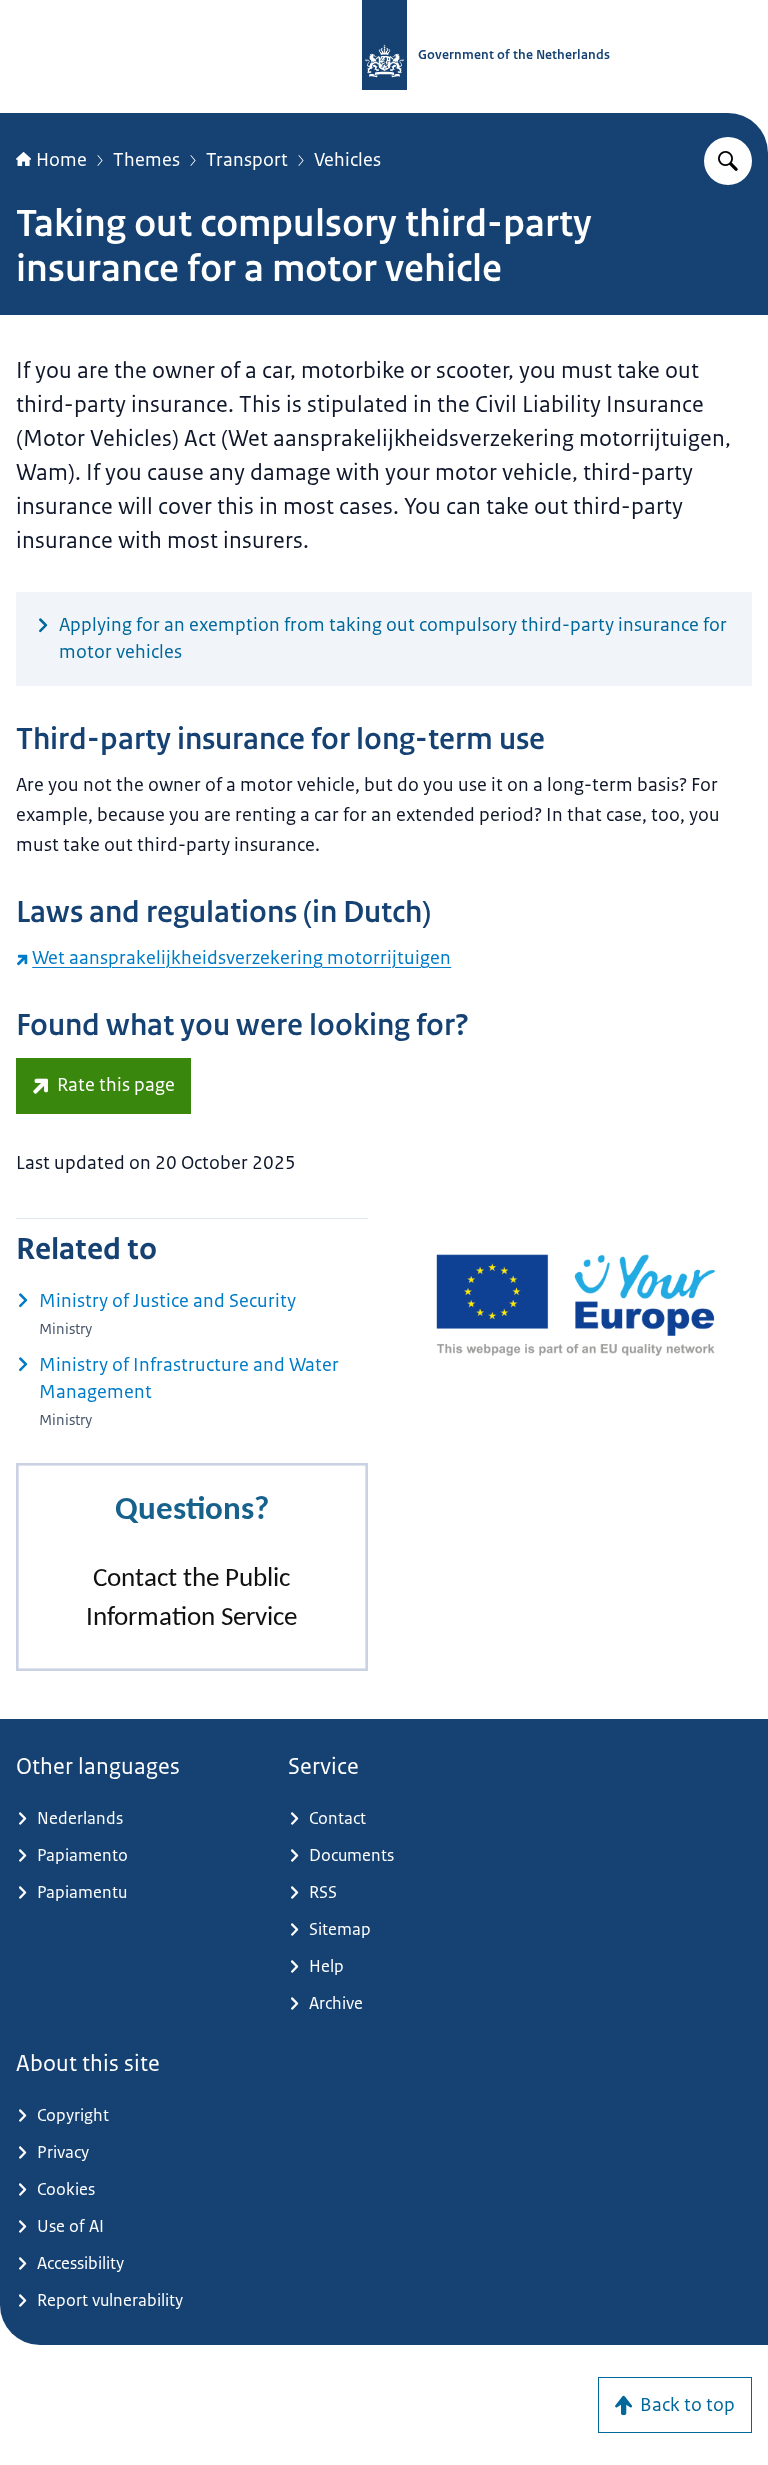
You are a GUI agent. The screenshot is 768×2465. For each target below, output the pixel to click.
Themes (146, 160)
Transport (247, 160)
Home (61, 160)
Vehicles (347, 160)
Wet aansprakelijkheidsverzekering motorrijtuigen (241, 958)
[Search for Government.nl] (728, 161)
